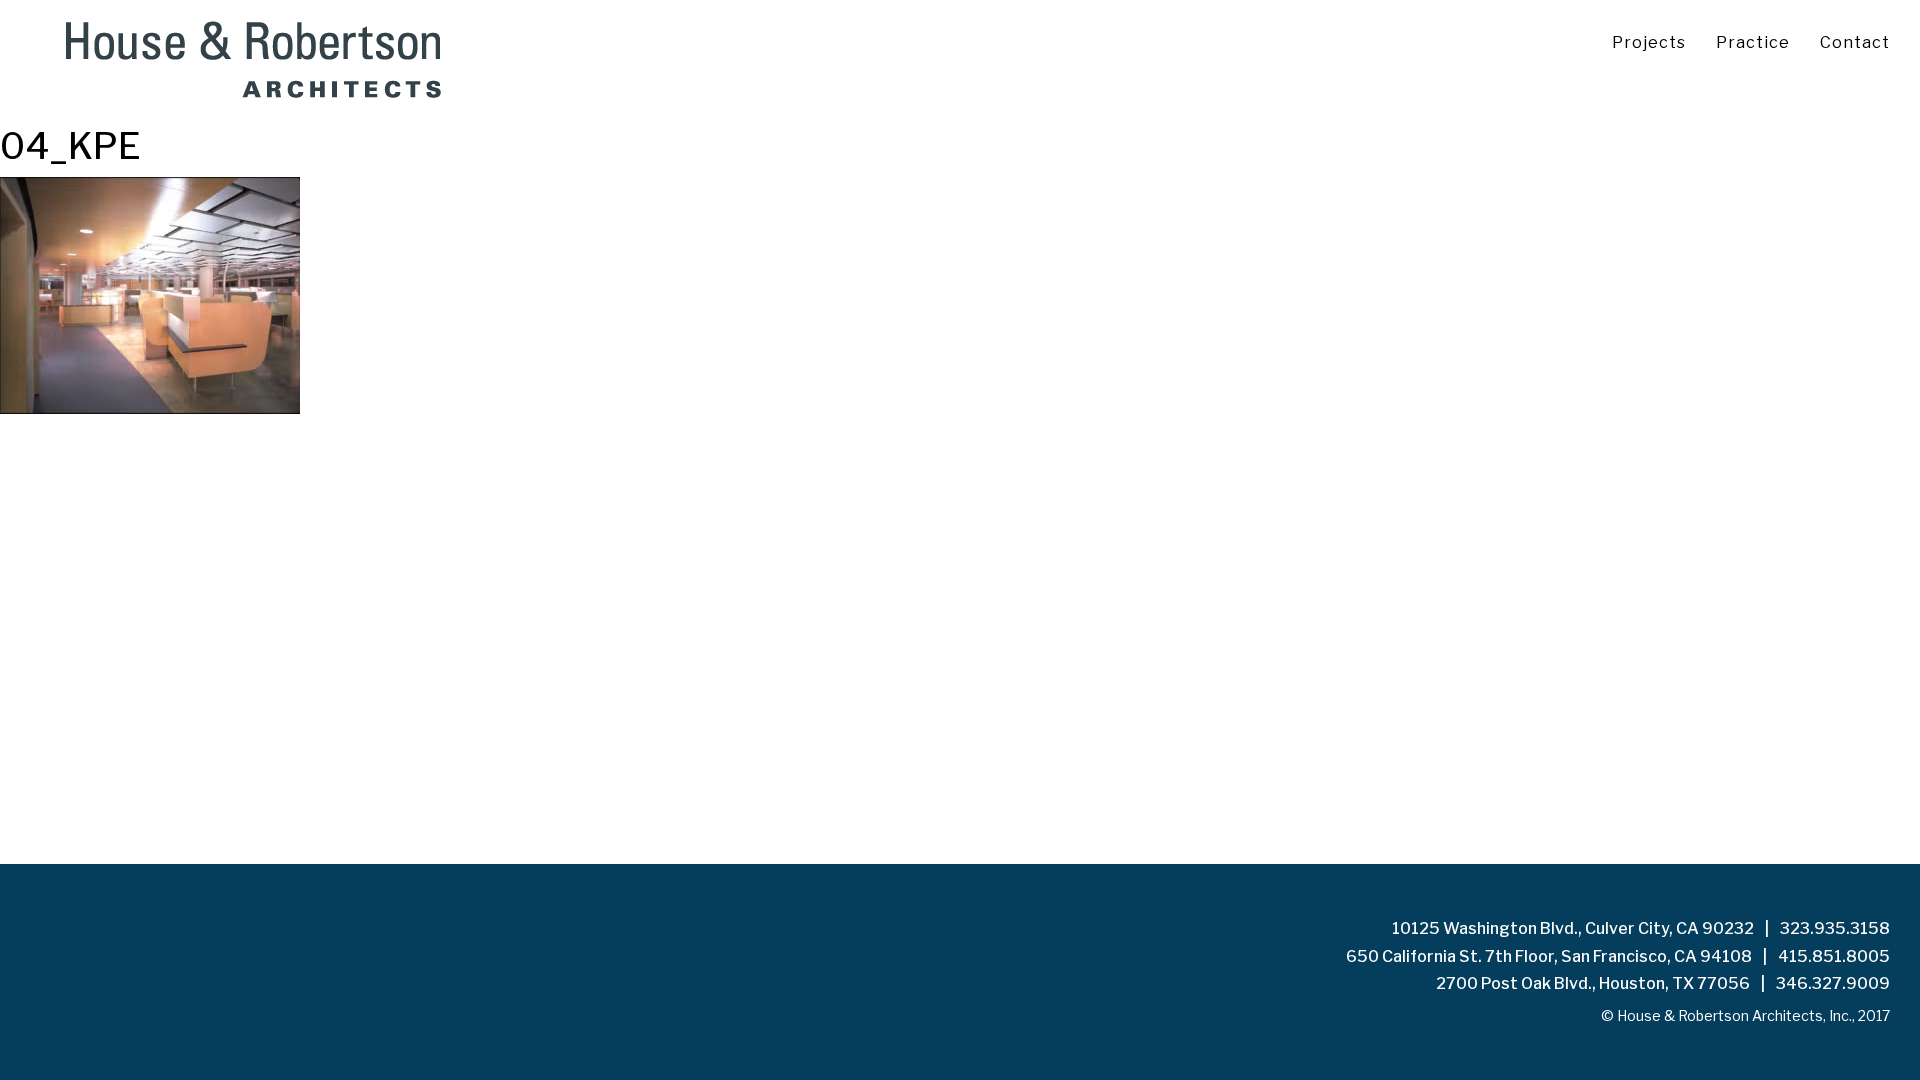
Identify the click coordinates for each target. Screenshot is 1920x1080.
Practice (1753, 42)
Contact (1855, 42)
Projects (1649, 42)
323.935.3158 (1835, 928)
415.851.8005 (1834, 956)
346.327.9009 (1833, 983)
